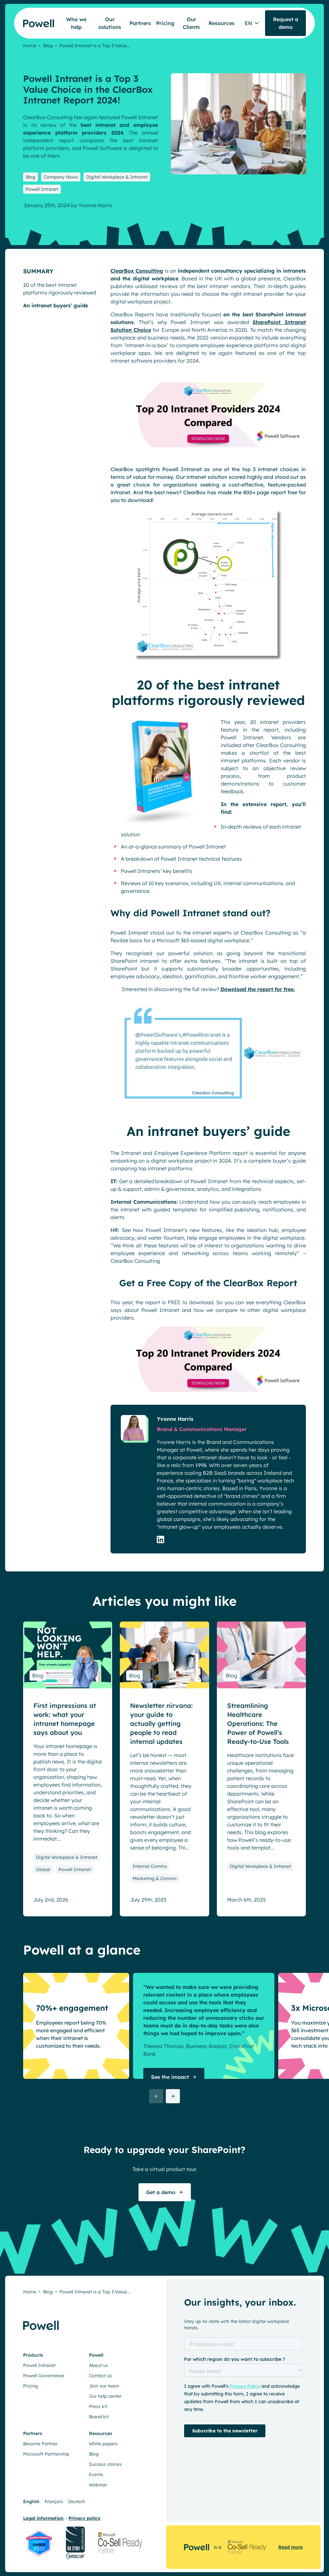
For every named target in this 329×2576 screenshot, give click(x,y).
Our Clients (191, 23)
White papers (103, 2444)
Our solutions (110, 23)
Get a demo (161, 2192)
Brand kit (99, 2417)
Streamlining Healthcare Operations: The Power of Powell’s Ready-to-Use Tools (258, 1723)
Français (54, 2501)
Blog (48, 46)
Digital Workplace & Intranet (117, 177)
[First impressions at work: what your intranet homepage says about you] (68, 1655)
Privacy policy (84, 2518)
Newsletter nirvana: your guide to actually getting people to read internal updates (161, 1723)
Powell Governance (44, 2376)
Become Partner (40, 2444)
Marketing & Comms (155, 1878)
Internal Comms (150, 1866)
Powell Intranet (42, 189)
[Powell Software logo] (34, 19)
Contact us (100, 2376)
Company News (61, 177)
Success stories (105, 2464)
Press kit (98, 2406)
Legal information (43, 2518)
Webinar (98, 2485)
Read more (290, 2547)
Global (43, 1869)
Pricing (165, 23)
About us (98, 2365)
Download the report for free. (258, 989)
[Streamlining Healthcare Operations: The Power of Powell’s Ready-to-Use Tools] (261, 1655)
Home (30, 46)
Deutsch (77, 2501)
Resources (222, 23)
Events (96, 2475)
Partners (140, 23)
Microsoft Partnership (46, 2454)
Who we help (76, 23)
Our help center (105, 2396)
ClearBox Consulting (137, 271)
